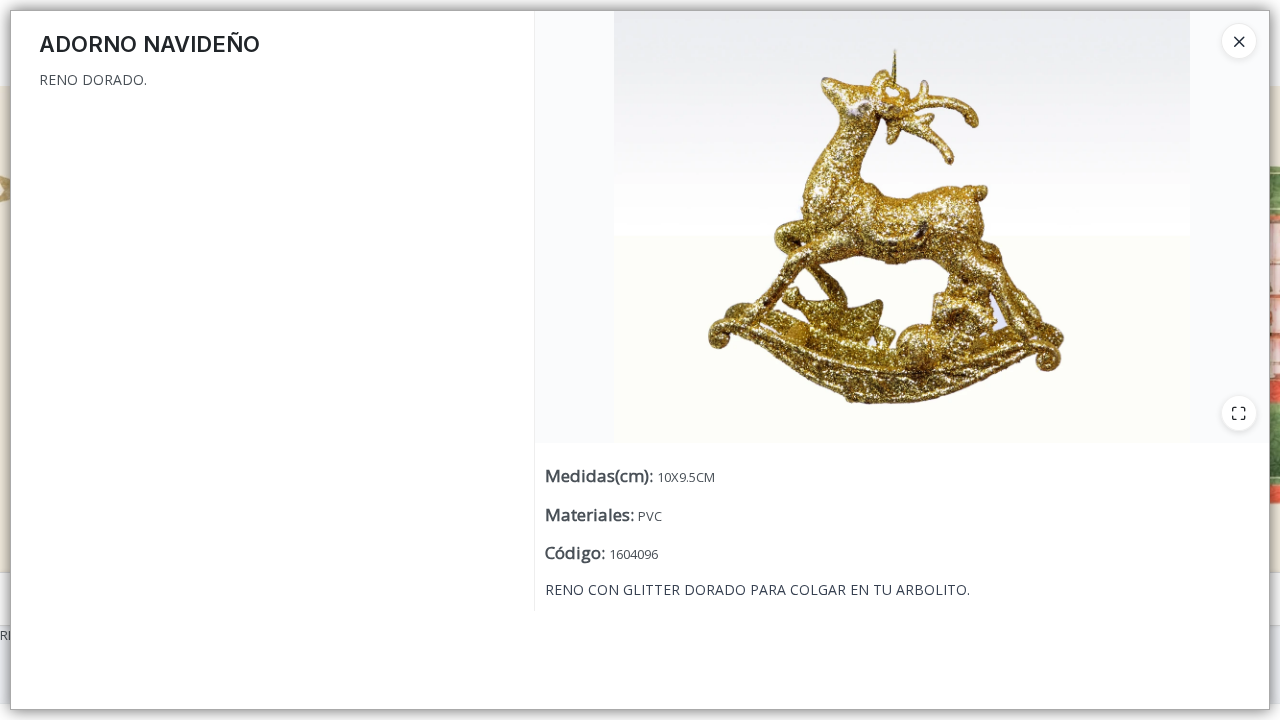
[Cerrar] (1239, 41)
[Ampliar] (1239, 413)
